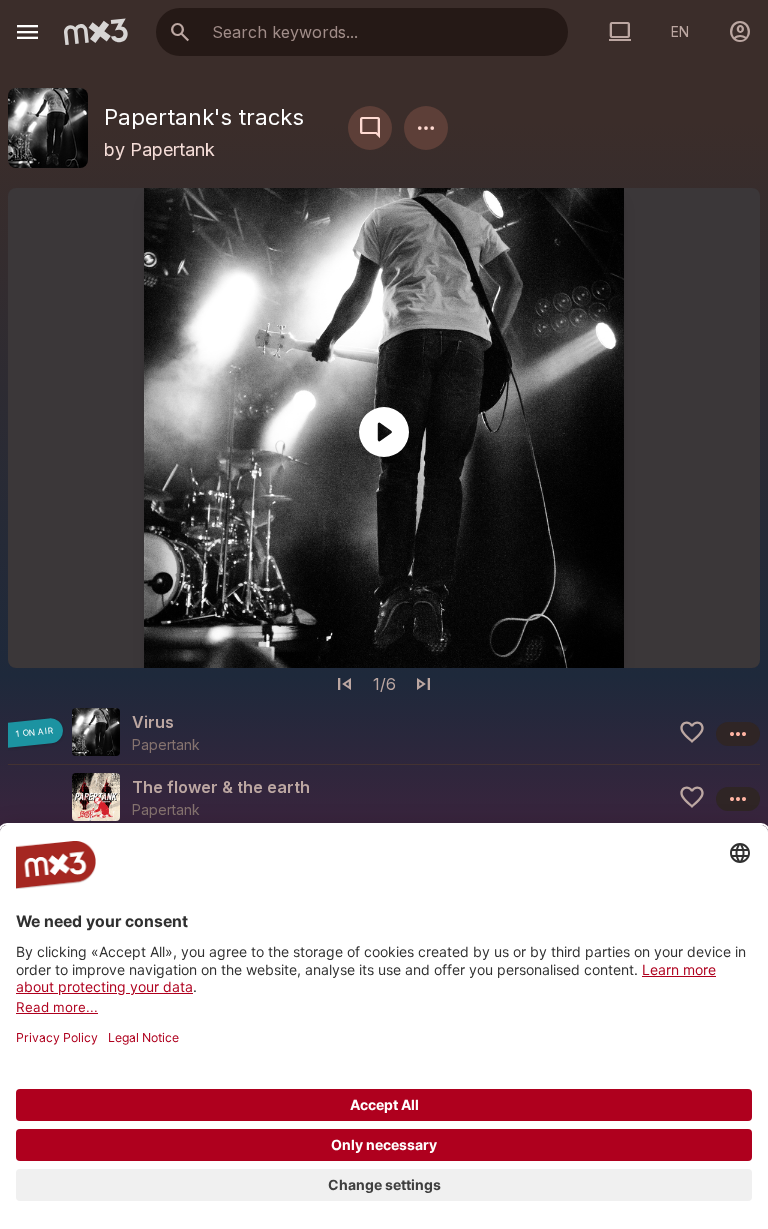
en (680, 31)
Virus (153, 722)
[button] (384, 732)
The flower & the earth (221, 787)
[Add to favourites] (692, 732)
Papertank (172, 149)
